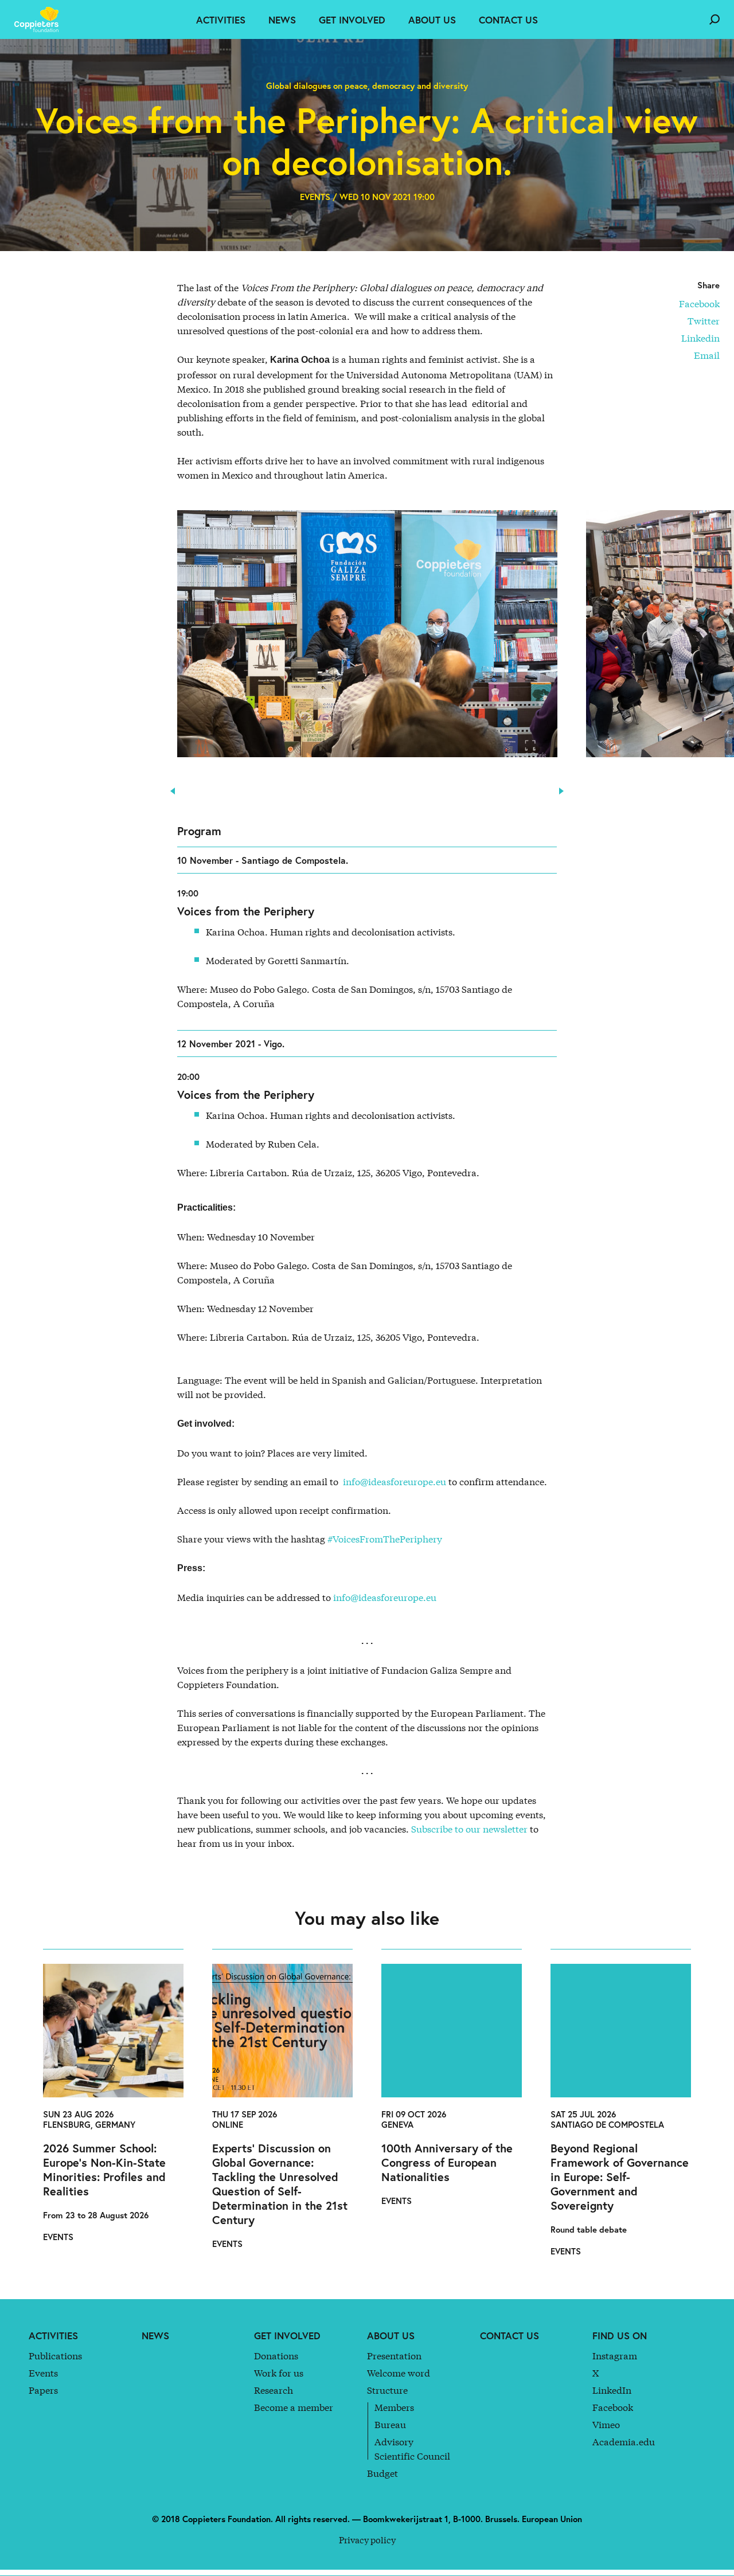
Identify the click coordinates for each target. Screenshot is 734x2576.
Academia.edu (624, 2441)
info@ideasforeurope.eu (395, 1481)
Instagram (615, 2355)
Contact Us (508, 20)
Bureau (390, 2424)
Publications (55, 2355)
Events (43, 2372)
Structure (387, 2389)
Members (394, 2407)
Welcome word (399, 2372)
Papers (43, 2389)
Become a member (294, 2407)
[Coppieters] (40, 19)
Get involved (352, 20)
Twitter (704, 320)
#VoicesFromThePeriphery (385, 1538)
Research (274, 2389)
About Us (432, 20)
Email (707, 355)
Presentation (394, 2355)
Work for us (279, 2372)
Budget (382, 2473)
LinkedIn (612, 2389)
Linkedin (700, 337)
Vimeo (606, 2424)
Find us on (620, 2336)
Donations (276, 2355)
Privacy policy (367, 2539)
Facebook (699, 303)
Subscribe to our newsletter (469, 1828)
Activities (221, 20)
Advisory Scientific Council (412, 2448)
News (282, 20)
